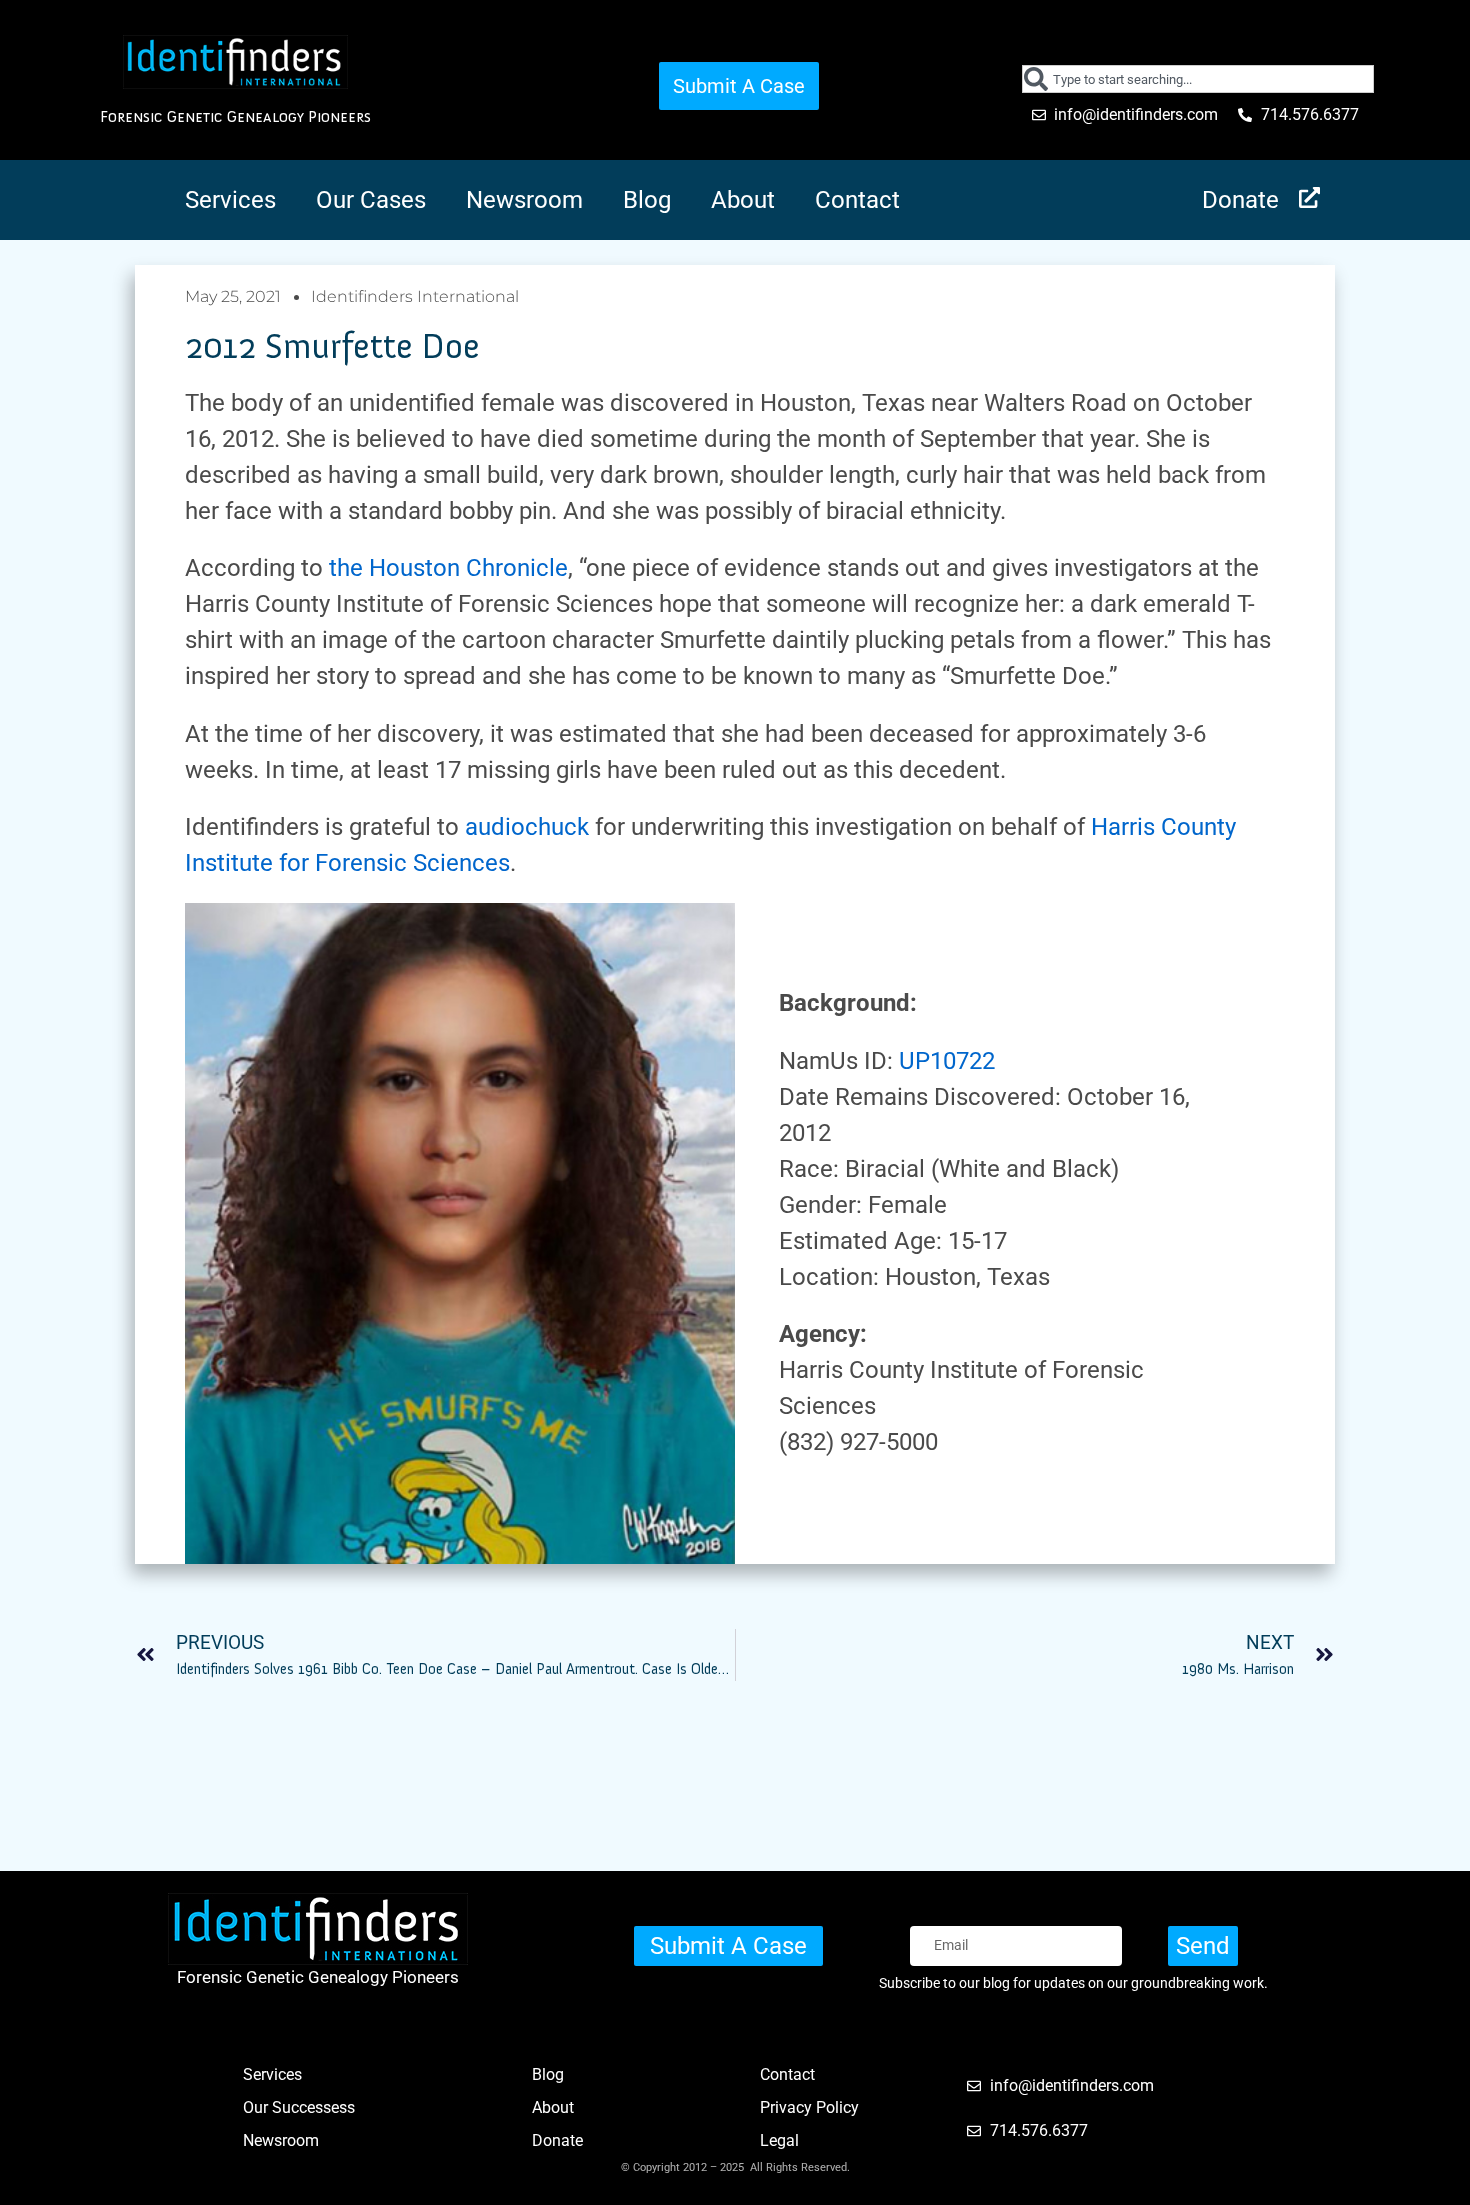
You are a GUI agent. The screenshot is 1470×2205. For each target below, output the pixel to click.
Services (230, 200)
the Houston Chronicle (448, 568)
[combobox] (1198, 79)
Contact (857, 200)
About (743, 200)
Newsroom (524, 200)
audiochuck (527, 827)
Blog (647, 200)
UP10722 (947, 1061)
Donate (1240, 200)
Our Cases (371, 200)
